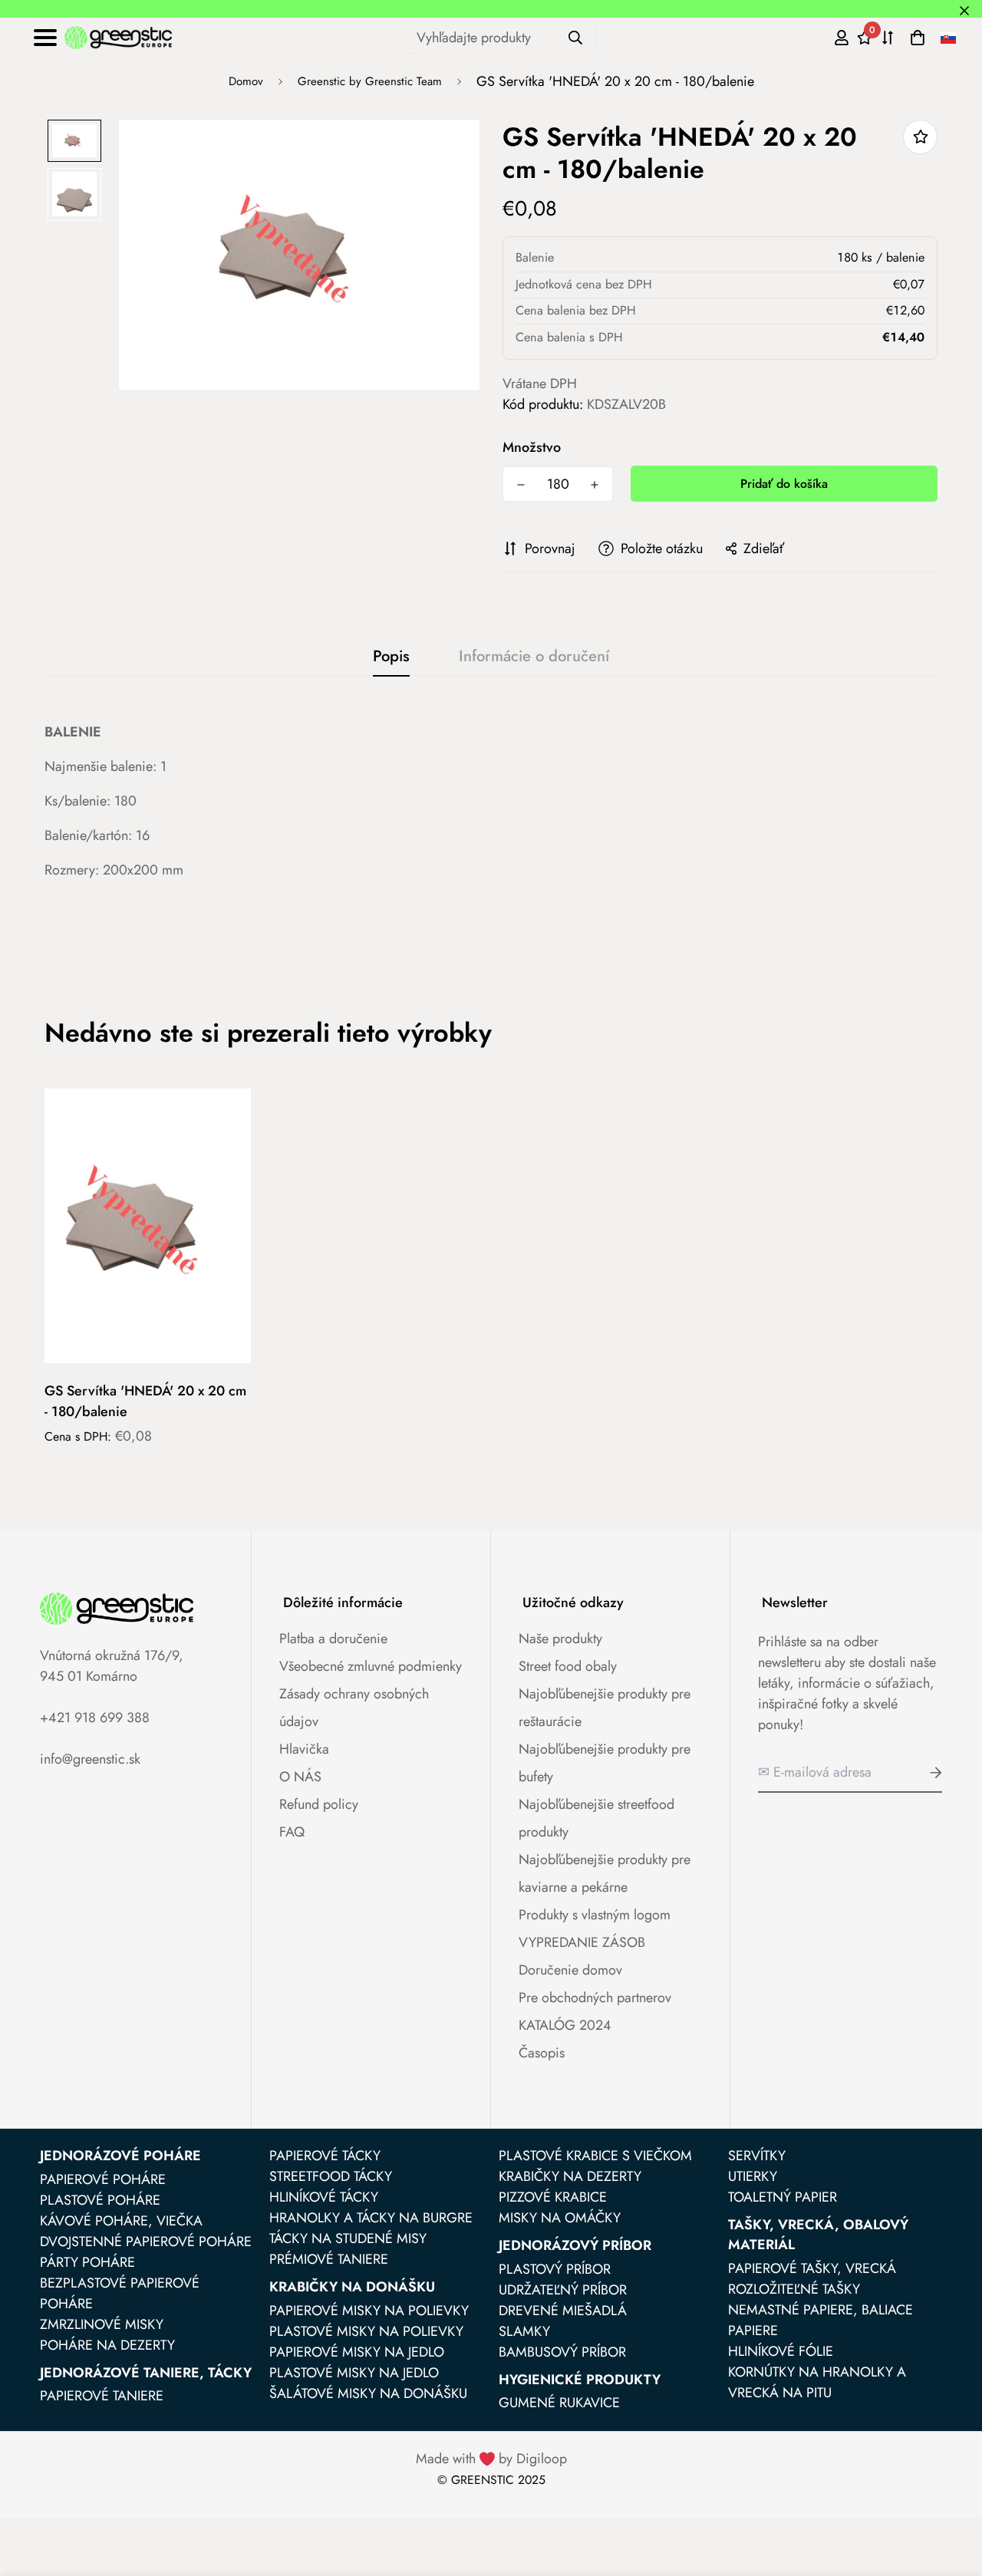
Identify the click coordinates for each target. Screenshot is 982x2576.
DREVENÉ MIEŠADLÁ (563, 2311)
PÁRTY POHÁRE (87, 2262)
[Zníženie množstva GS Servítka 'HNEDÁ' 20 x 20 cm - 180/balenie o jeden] (521, 485)
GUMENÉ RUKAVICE (559, 2403)
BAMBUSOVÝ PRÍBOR (562, 2352)
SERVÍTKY (757, 2156)
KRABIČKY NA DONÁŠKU (352, 2287)
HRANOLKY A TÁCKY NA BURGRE (371, 2218)
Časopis (542, 2053)
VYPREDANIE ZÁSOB (582, 1942)
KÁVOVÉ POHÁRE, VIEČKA (121, 2221)
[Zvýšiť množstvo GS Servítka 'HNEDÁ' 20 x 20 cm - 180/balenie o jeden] (595, 485)
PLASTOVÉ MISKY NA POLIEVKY (366, 2331)
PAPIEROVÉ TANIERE (102, 2396)
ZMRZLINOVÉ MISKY (102, 2324)
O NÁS (300, 1777)
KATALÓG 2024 (565, 2025)
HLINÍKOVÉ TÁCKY (324, 2197)
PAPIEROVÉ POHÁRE (103, 2179)
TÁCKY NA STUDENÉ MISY (348, 2238)
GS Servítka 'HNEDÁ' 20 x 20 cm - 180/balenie (145, 1401)
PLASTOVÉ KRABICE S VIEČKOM (595, 2156)
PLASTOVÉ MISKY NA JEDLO (354, 2373)
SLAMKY (524, 2331)
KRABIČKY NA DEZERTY (570, 2176)
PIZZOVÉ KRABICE (553, 2197)
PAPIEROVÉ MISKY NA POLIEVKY (369, 2311)
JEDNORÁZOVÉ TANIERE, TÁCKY (146, 2373)
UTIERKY (753, 2176)
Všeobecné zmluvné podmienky (371, 1666)
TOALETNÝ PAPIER (783, 2197)
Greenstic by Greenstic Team (370, 81)
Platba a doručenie (333, 1639)
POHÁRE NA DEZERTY (107, 2345)
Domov (246, 81)
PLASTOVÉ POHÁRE (100, 2200)
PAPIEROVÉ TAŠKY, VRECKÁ (812, 2268)
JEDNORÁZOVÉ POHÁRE (120, 2156)
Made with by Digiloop (491, 2459)
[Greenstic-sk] (118, 38)
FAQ (292, 1832)
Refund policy (319, 1804)
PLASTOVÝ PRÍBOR (555, 2269)
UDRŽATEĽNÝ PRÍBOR (563, 2290)
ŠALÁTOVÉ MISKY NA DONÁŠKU (368, 2393)
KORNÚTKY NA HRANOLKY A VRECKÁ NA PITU (817, 2382)
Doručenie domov (570, 1970)
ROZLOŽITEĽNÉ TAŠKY (794, 2289)
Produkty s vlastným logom (595, 1915)
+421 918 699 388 (95, 1718)
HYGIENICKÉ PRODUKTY (580, 2380)
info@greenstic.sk (90, 1759)
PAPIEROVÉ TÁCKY (325, 2156)
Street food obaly (568, 1666)
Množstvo (532, 446)
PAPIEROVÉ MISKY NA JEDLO (357, 2352)
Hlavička (304, 1749)
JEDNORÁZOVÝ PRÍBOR (575, 2245)
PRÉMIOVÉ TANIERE (329, 2259)
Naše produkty (560, 1639)
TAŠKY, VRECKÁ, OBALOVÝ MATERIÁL (818, 2235)
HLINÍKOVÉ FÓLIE (781, 2351)
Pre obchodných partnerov (595, 1998)
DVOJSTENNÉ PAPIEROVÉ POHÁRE (146, 2242)
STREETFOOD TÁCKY (331, 2176)
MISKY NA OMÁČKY (560, 2218)
